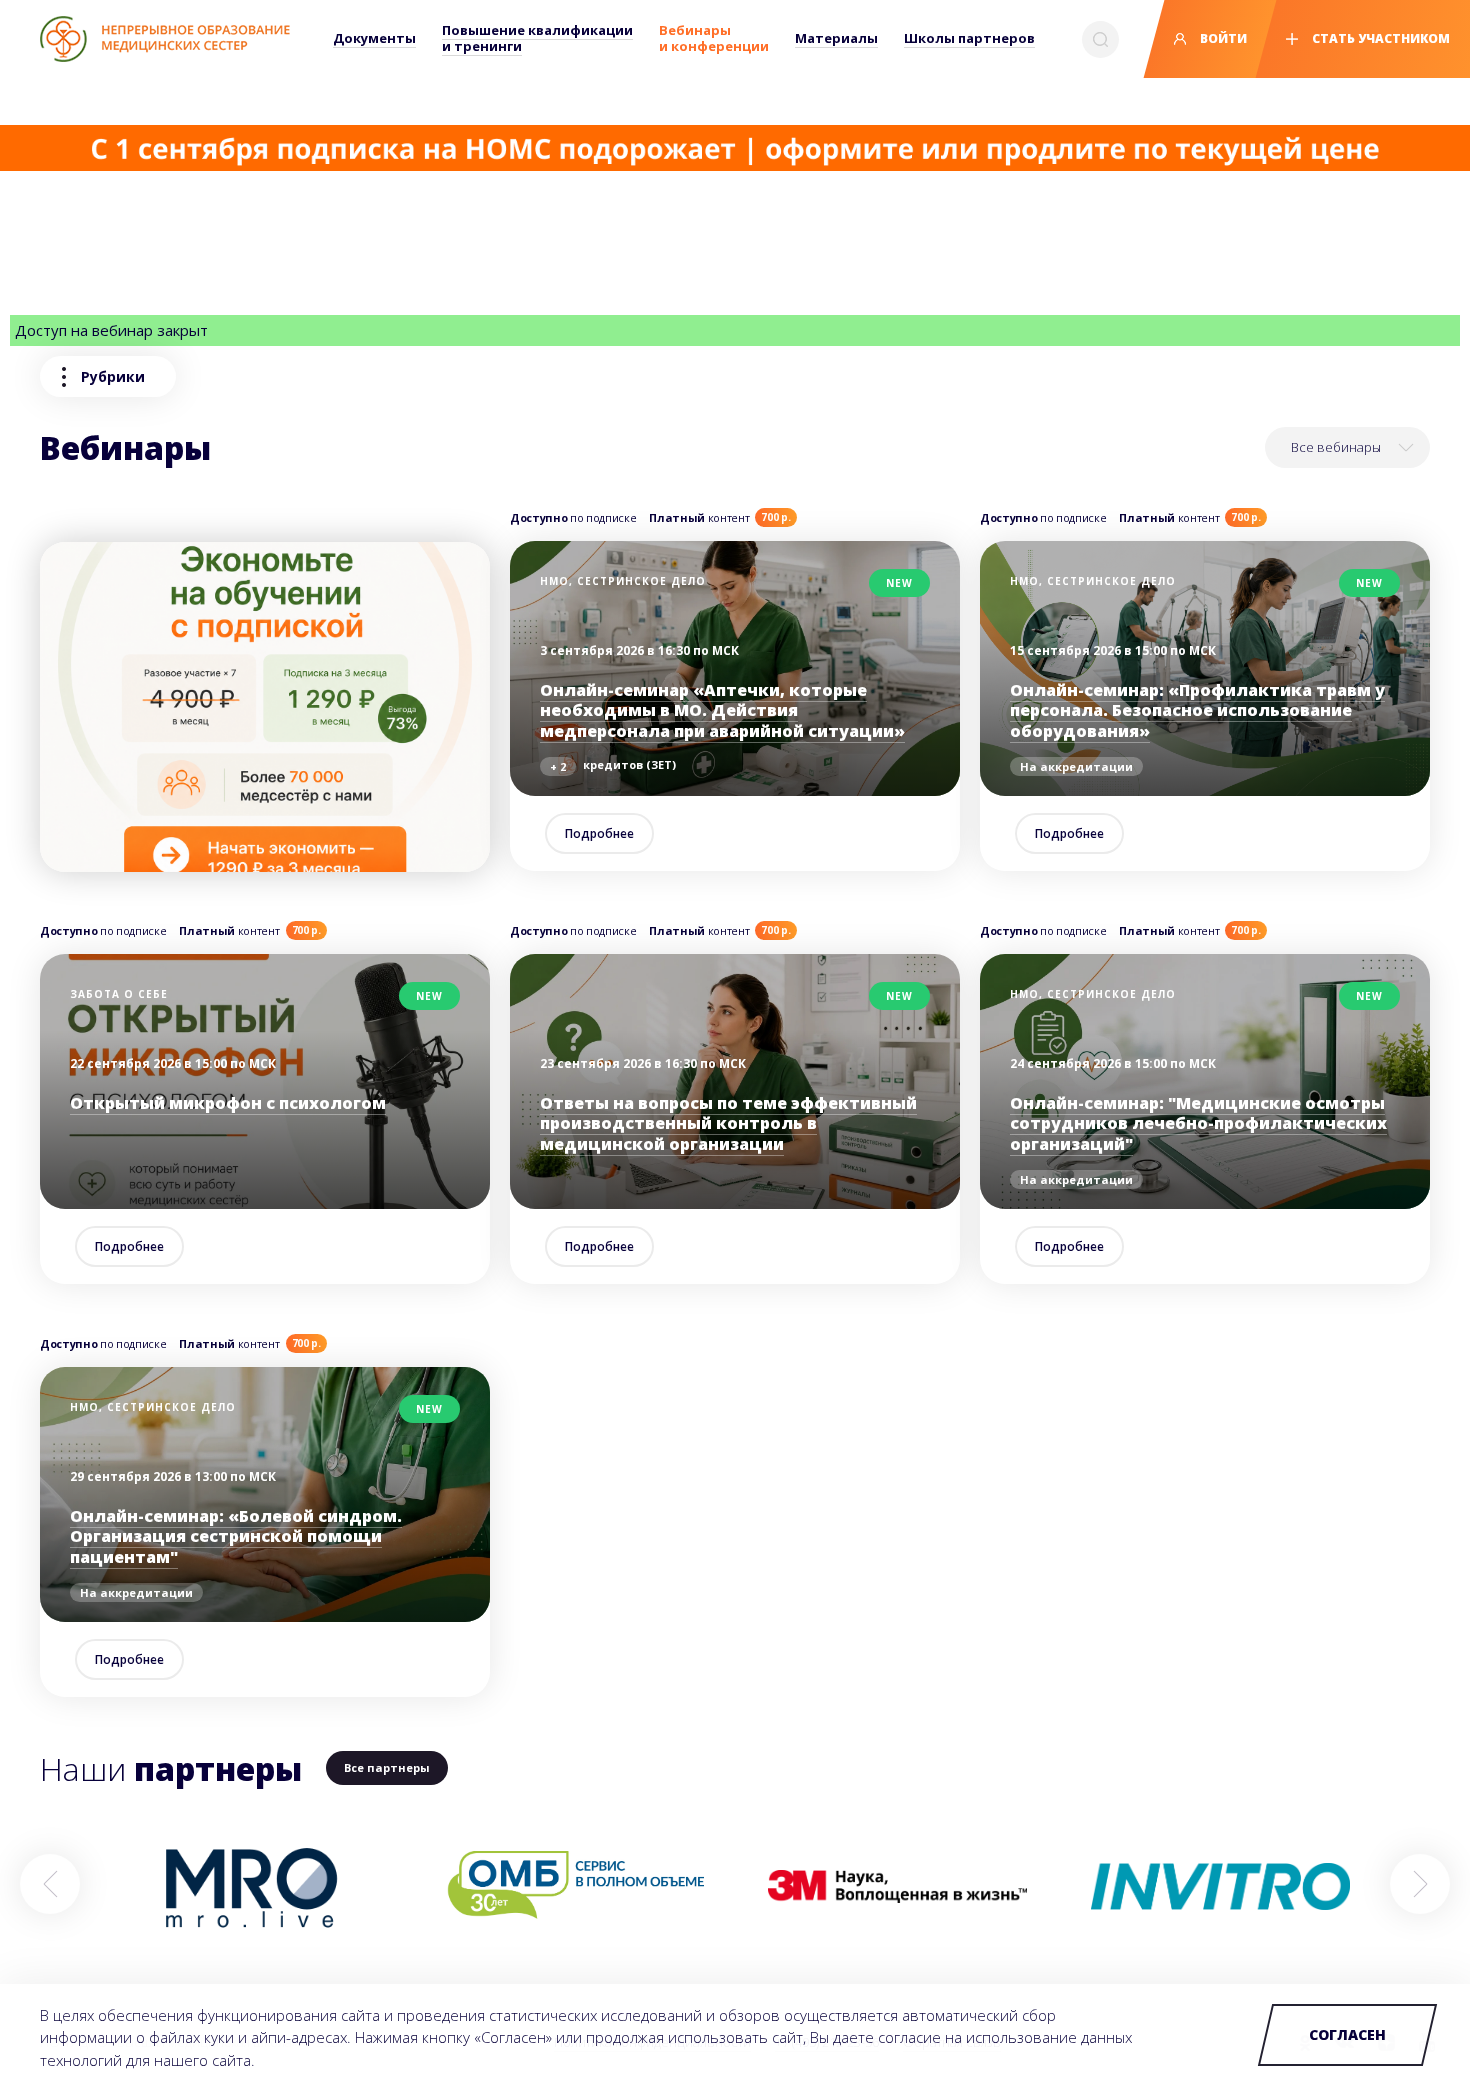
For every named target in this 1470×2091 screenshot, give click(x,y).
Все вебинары (1336, 447)
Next (1420, 1884)
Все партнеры (387, 1767)
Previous (50, 1884)
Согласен (1347, 2034)
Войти (1222, 38)
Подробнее (599, 833)
